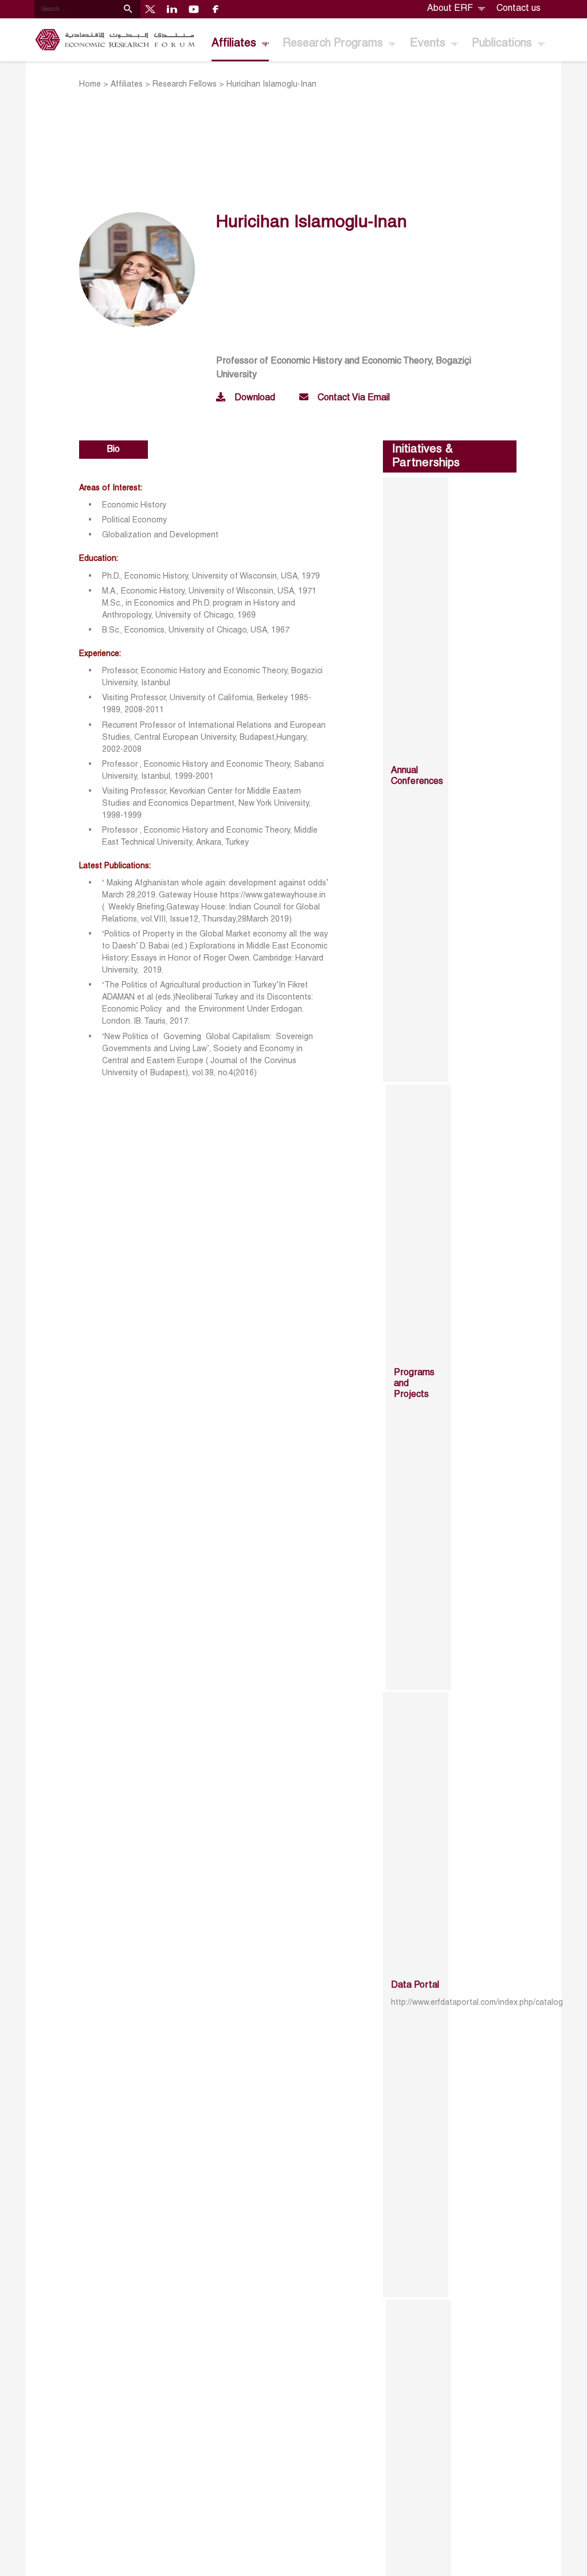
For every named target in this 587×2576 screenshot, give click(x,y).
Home (90, 85)
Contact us (518, 9)
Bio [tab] (114, 450)
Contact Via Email (354, 398)
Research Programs (334, 44)
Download (255, 398)
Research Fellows (185, 85)
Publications (503, 44)
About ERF (451, 9)
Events (429, 44)
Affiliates (235, 44)
